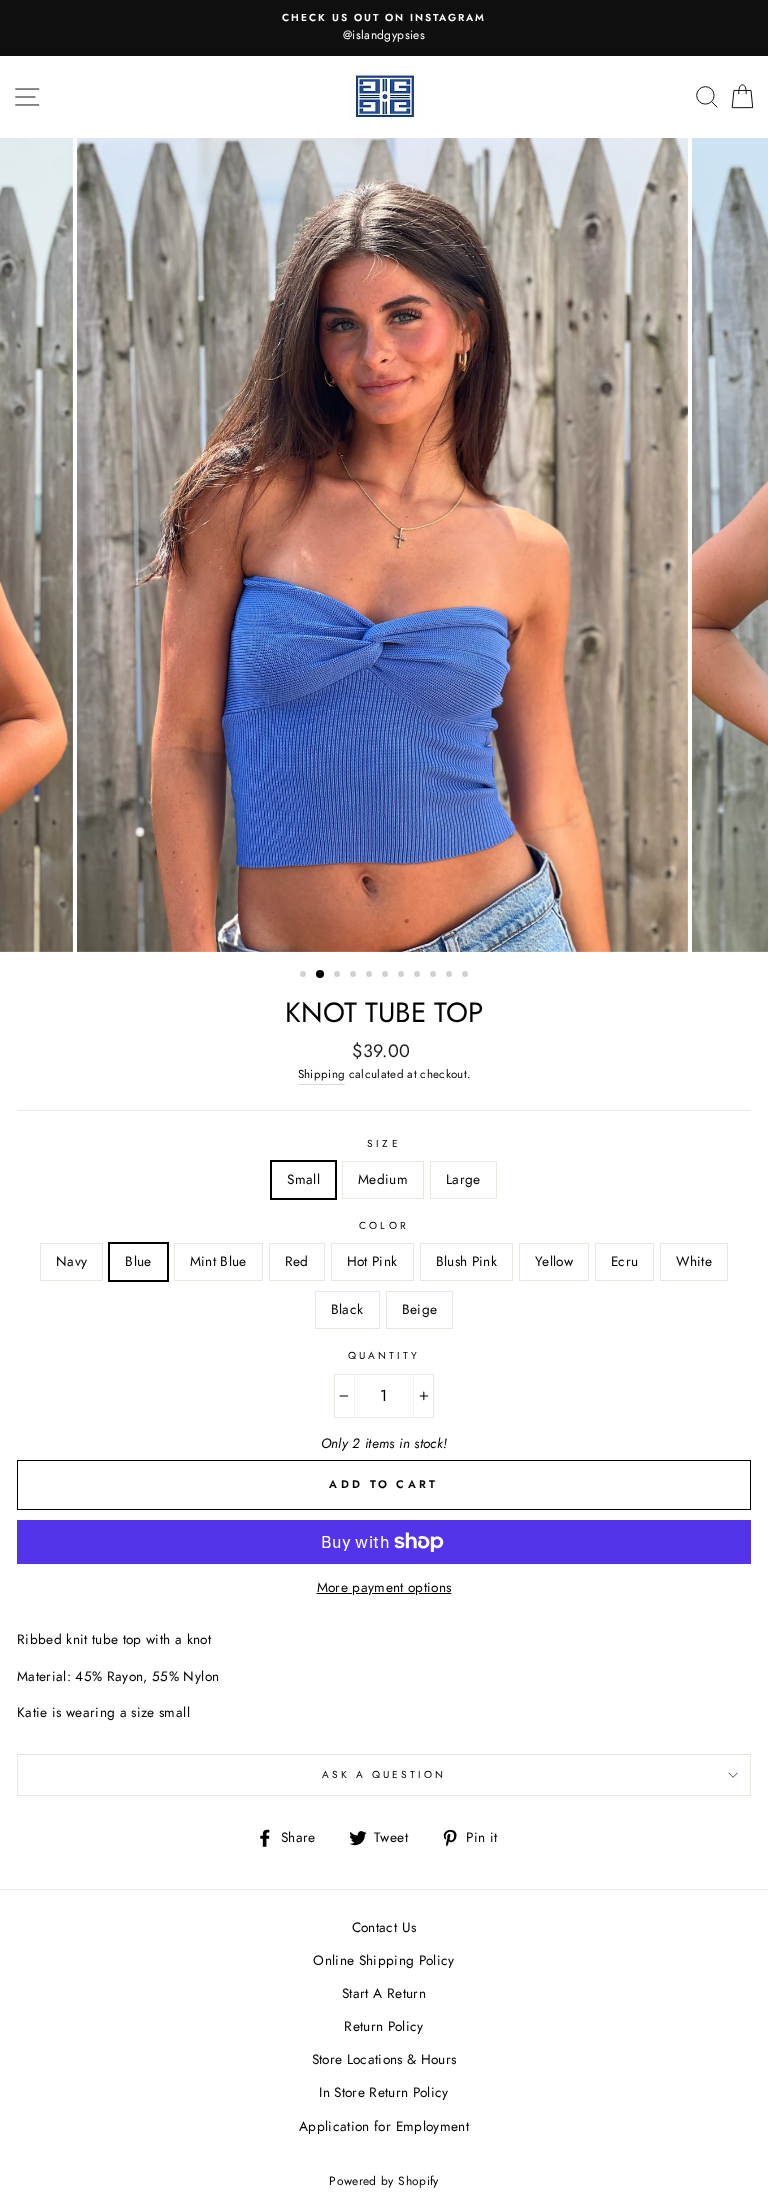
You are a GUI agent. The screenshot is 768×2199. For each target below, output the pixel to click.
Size (383, 1143)
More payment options (384, 1587)
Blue (138, 1261)
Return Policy (383, 2026)
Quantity (384, 1355)
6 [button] (387, 976)
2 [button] (321, 975)
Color (383, 1225)
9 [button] (435, 976)
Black (347, 1309)
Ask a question (384, 1774)
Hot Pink (372, 1261)
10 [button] (451, 976)
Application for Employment (384, 2126)
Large (463, 1179)
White (694, 1261)
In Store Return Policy (383, 2092)
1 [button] (305, 976)
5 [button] (371, 976)
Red (297, 1261)
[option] (384, 28)
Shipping (322, 1074)
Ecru (624, 1261)
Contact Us (384, 1927)
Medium (383, 1179)
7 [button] (403, 976)
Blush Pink (466, 1261)
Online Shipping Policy (383, 1960)
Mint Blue (218, 1261)
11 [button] (467, 976)
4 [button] (355, 976)
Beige (420, 1309)
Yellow (554, 1261)
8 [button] (419, 976)
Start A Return (384, 1993)
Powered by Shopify (383, 2181)
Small (303, 1179)
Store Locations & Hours (384, 2059)
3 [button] (339, 976)
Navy (71, 1261)
